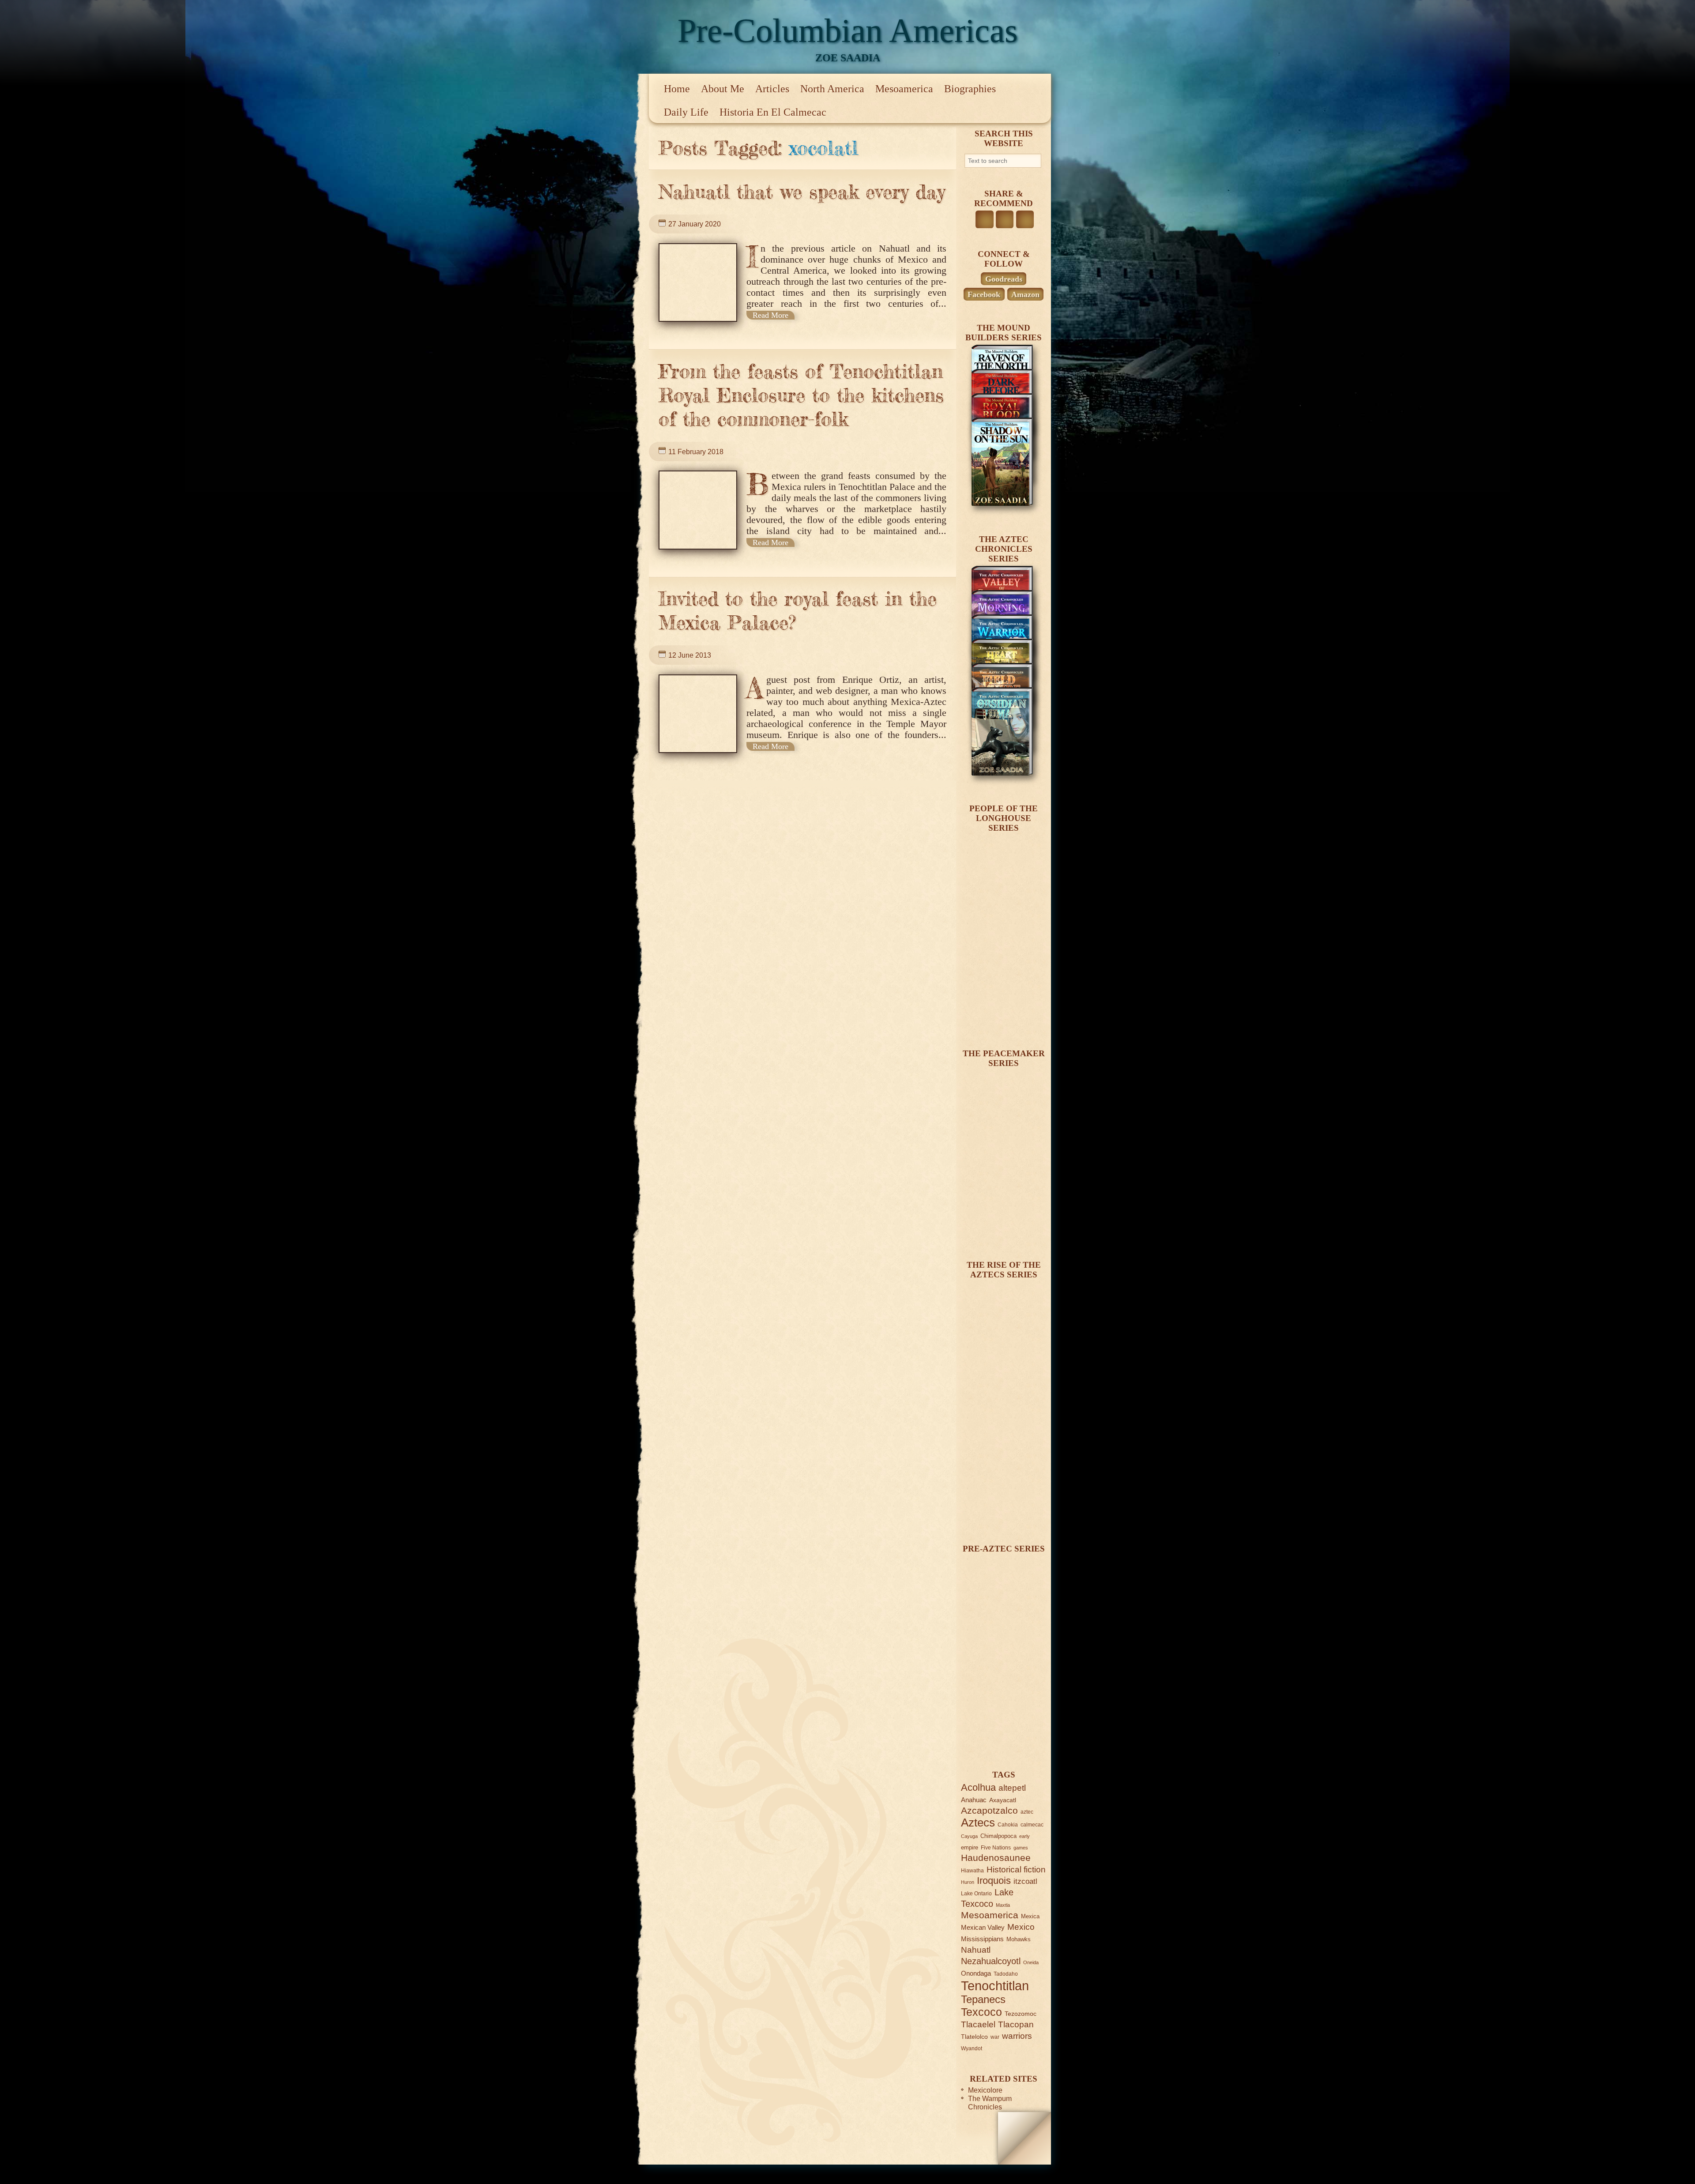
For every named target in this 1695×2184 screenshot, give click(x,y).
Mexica (1030, 1916)
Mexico (1021, 1927)
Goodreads (1004, 279)
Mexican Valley (983, 1927)
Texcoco (981, 2012)
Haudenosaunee (996, 1858)
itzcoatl (1025, 1881)
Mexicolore (985, 2090)
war (995, 2037)
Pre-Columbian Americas (848, 30)
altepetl (1012, 1788)
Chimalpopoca (998, 1836)
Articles (772, 89)
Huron (968, 1882)
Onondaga (976, 1973)
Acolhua (978, 1787)
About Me (723, 89)
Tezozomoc (1021, 2014)
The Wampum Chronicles (990, 2103)
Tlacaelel (978, 2024)
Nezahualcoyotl (991, 1961)
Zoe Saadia (848, 58)
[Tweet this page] (1005, 219)
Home (677, 89)
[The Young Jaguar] (1002, 1739)
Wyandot (972, 2048)
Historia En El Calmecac (773, 112)
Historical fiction (1016, 1870)
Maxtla (1003, 1905)
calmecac (1032, 1824)
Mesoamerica (904, 89)
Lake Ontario (976, 1893)
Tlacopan (1016, 2024)
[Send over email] (1025, 219)
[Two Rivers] (1002, 1229)
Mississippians (982, 1939)
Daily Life (686, 112)
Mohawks (1019, 1939)
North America (832, 89)
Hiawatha (972, 1870)
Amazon (1025, 294)
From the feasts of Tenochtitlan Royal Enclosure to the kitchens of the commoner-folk (801, 395)
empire (970, 1847)
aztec (1027, 1812)
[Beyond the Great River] (1002, 1018)
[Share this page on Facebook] (984, 219)
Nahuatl (976, 1950)
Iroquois (994, 1881)
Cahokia (1008, 1824)
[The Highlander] (1002, 1513)
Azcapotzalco (989, 1810)
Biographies (970, 89)
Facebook (984, 294)
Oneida (1031, 1962)
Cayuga (969, 1836)
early (1025, 1836)
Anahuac (974, 1800)
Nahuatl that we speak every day (802, 192)
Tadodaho (1006, 1974)
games (1021, 1848)
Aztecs (978, 1823)
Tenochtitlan (995, 1986)
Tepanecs (983, 1999)
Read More (770, 315)
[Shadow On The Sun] (1002, 503)
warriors (1017, 2036)
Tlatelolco (974, 2037)
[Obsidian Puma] (1002, 773)
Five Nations (996, 1847)
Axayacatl (1003, 1800)
